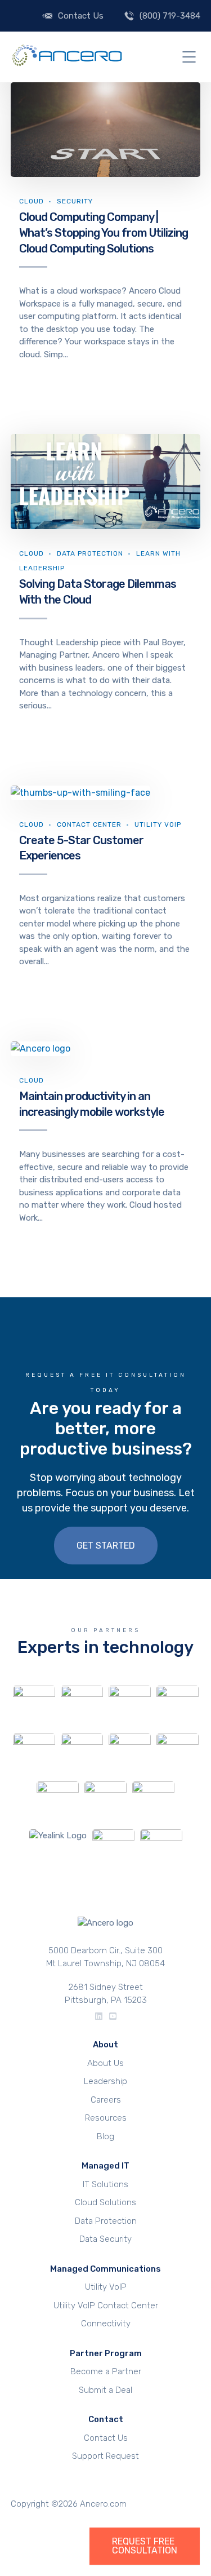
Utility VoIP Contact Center (106, 2305)
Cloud (32, 201)
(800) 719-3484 (170, 16)
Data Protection (90, 553)
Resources (106, 2118)
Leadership (105, 2081)
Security (75, 201)
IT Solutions (105, 2184)
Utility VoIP (158, 824)
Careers (106, 2100)
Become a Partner (106, 2371)
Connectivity (106, 2324)
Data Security (105, 2239)
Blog (105, 2136)
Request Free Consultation (145, 2546)
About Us (105, 2063)
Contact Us (81, 16)
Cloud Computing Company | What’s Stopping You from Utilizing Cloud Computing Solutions (104, 232)
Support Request (105, 2456)
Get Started (106, 1546)
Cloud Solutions (105, 2202)
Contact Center (89, 824)
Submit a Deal (105, 2390)
